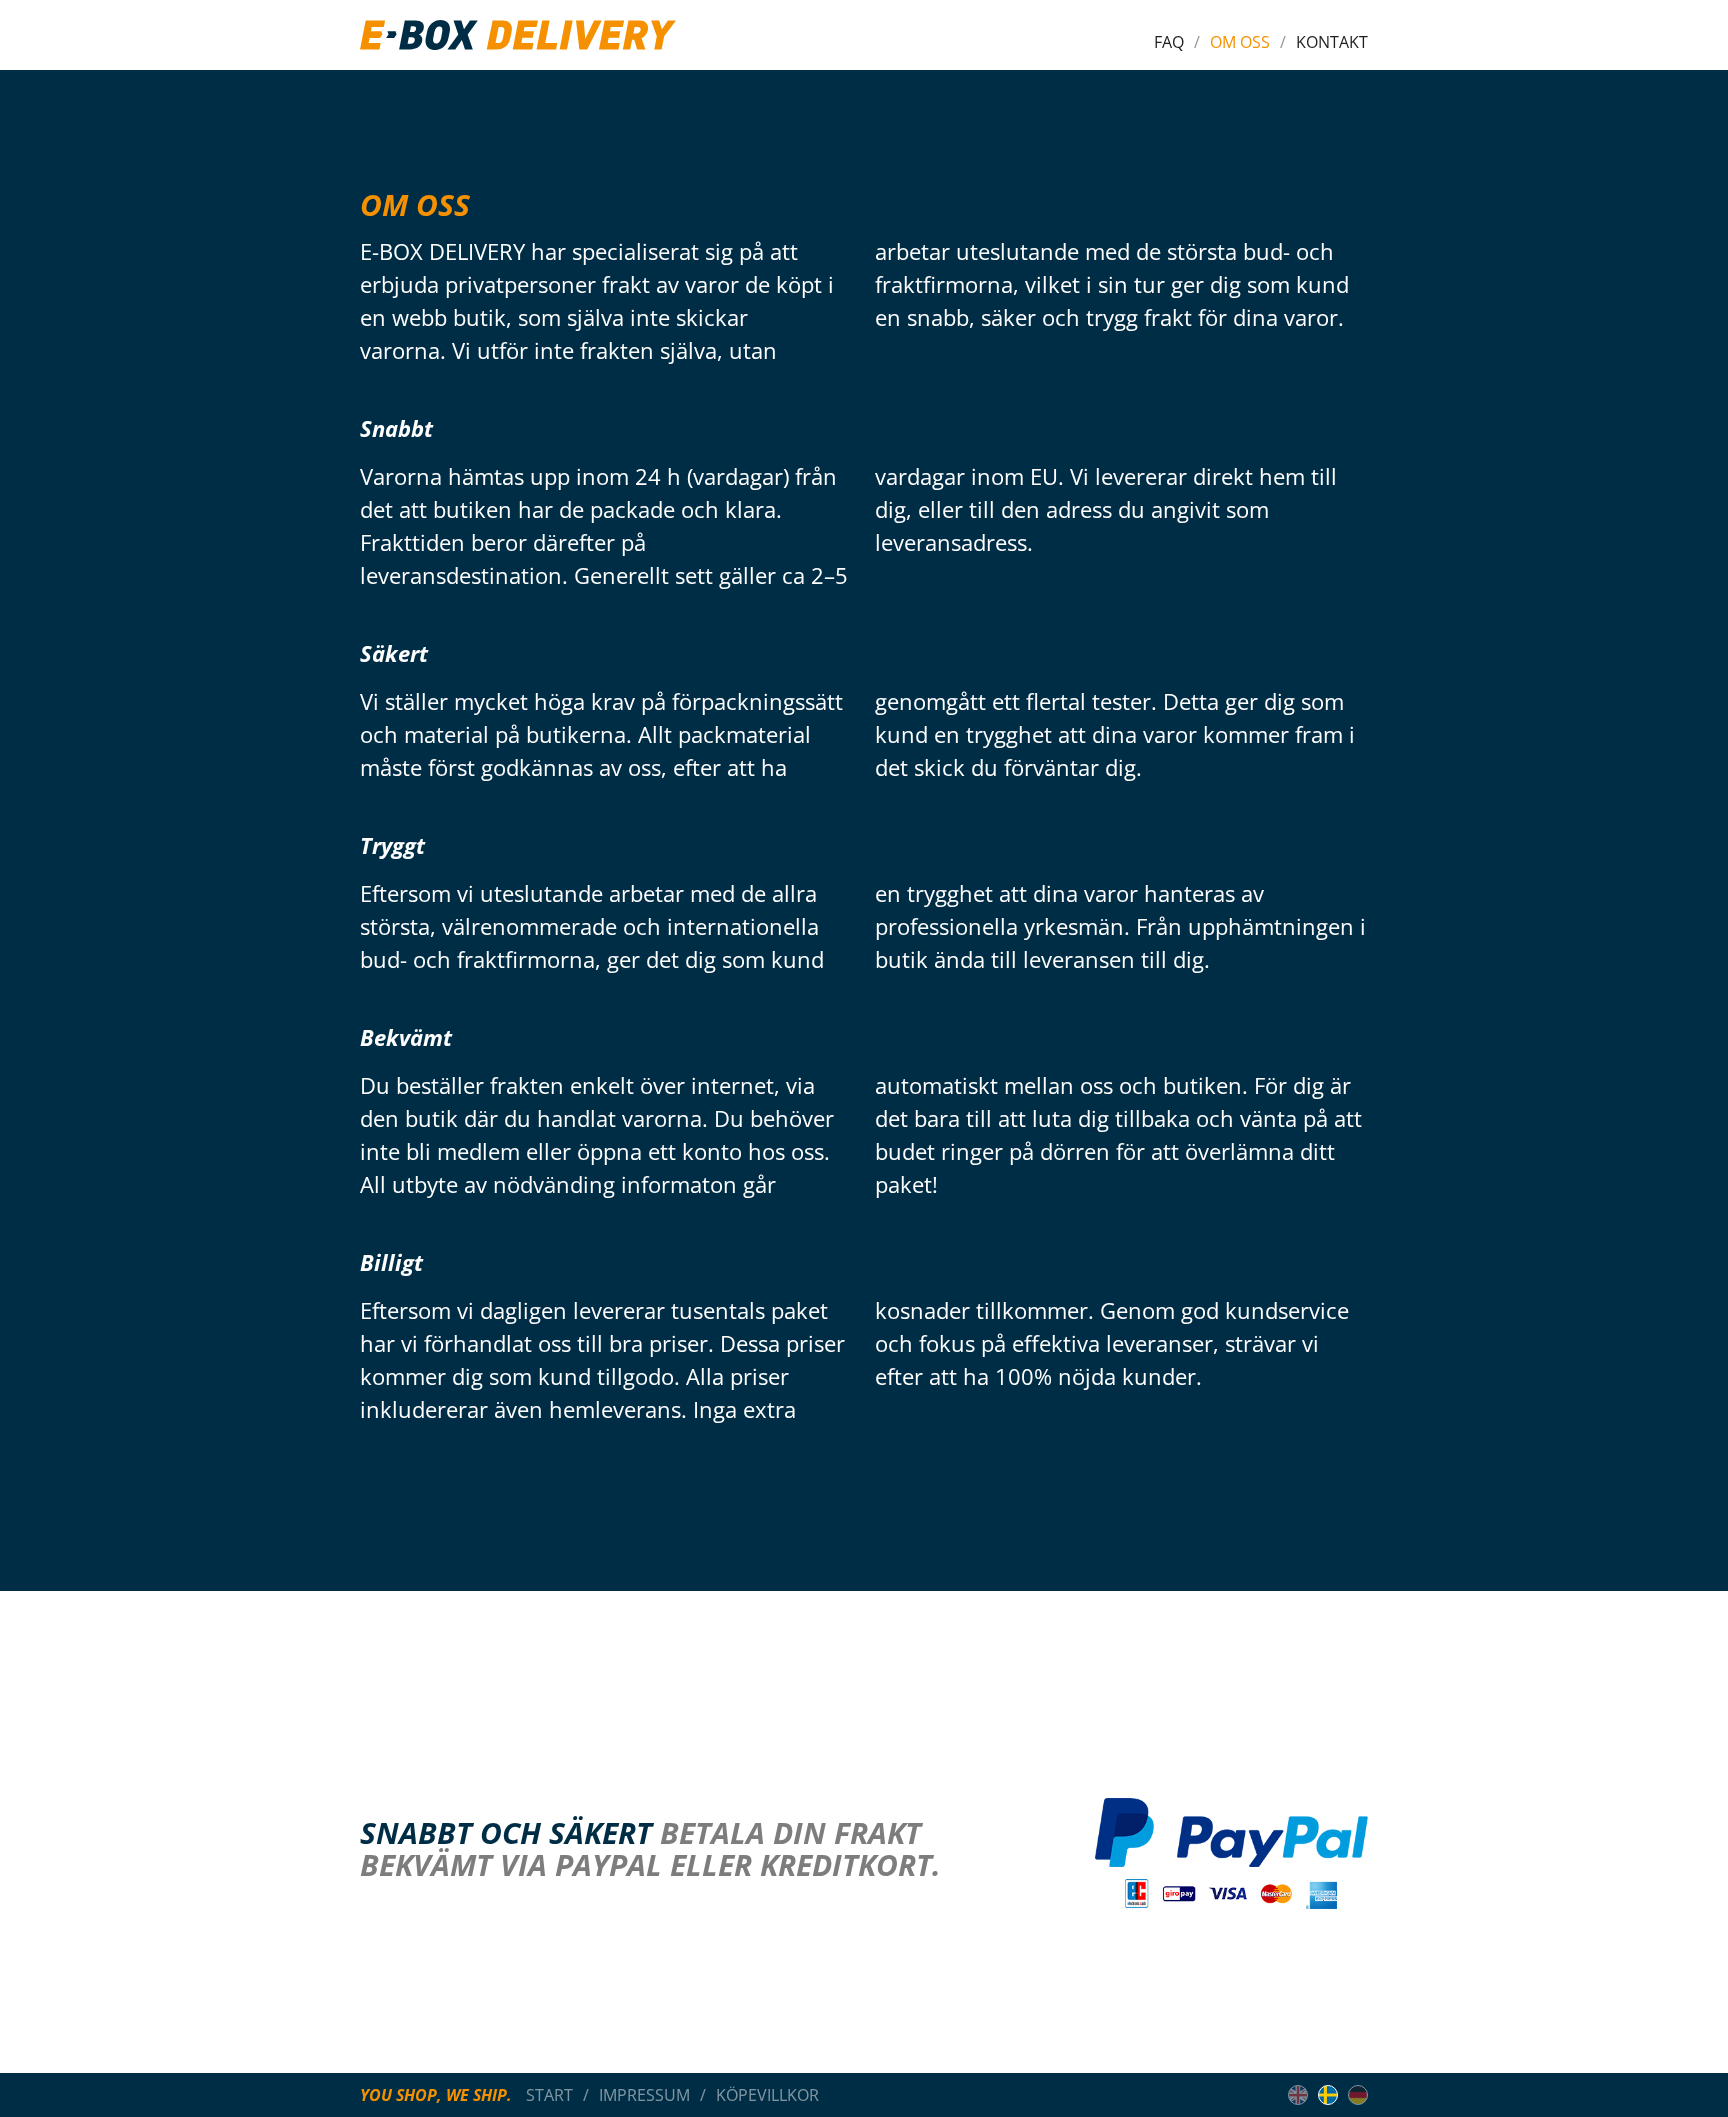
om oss (1240, 42)
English (1298, 2095)
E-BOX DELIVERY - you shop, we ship (518, 35)
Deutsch (1358, 2095)
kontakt (1332, 42)
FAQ (1169, 42)
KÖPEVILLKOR (767, 2095)
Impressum (644, 2095)
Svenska (1328, 2095)
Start (549, 2095)
